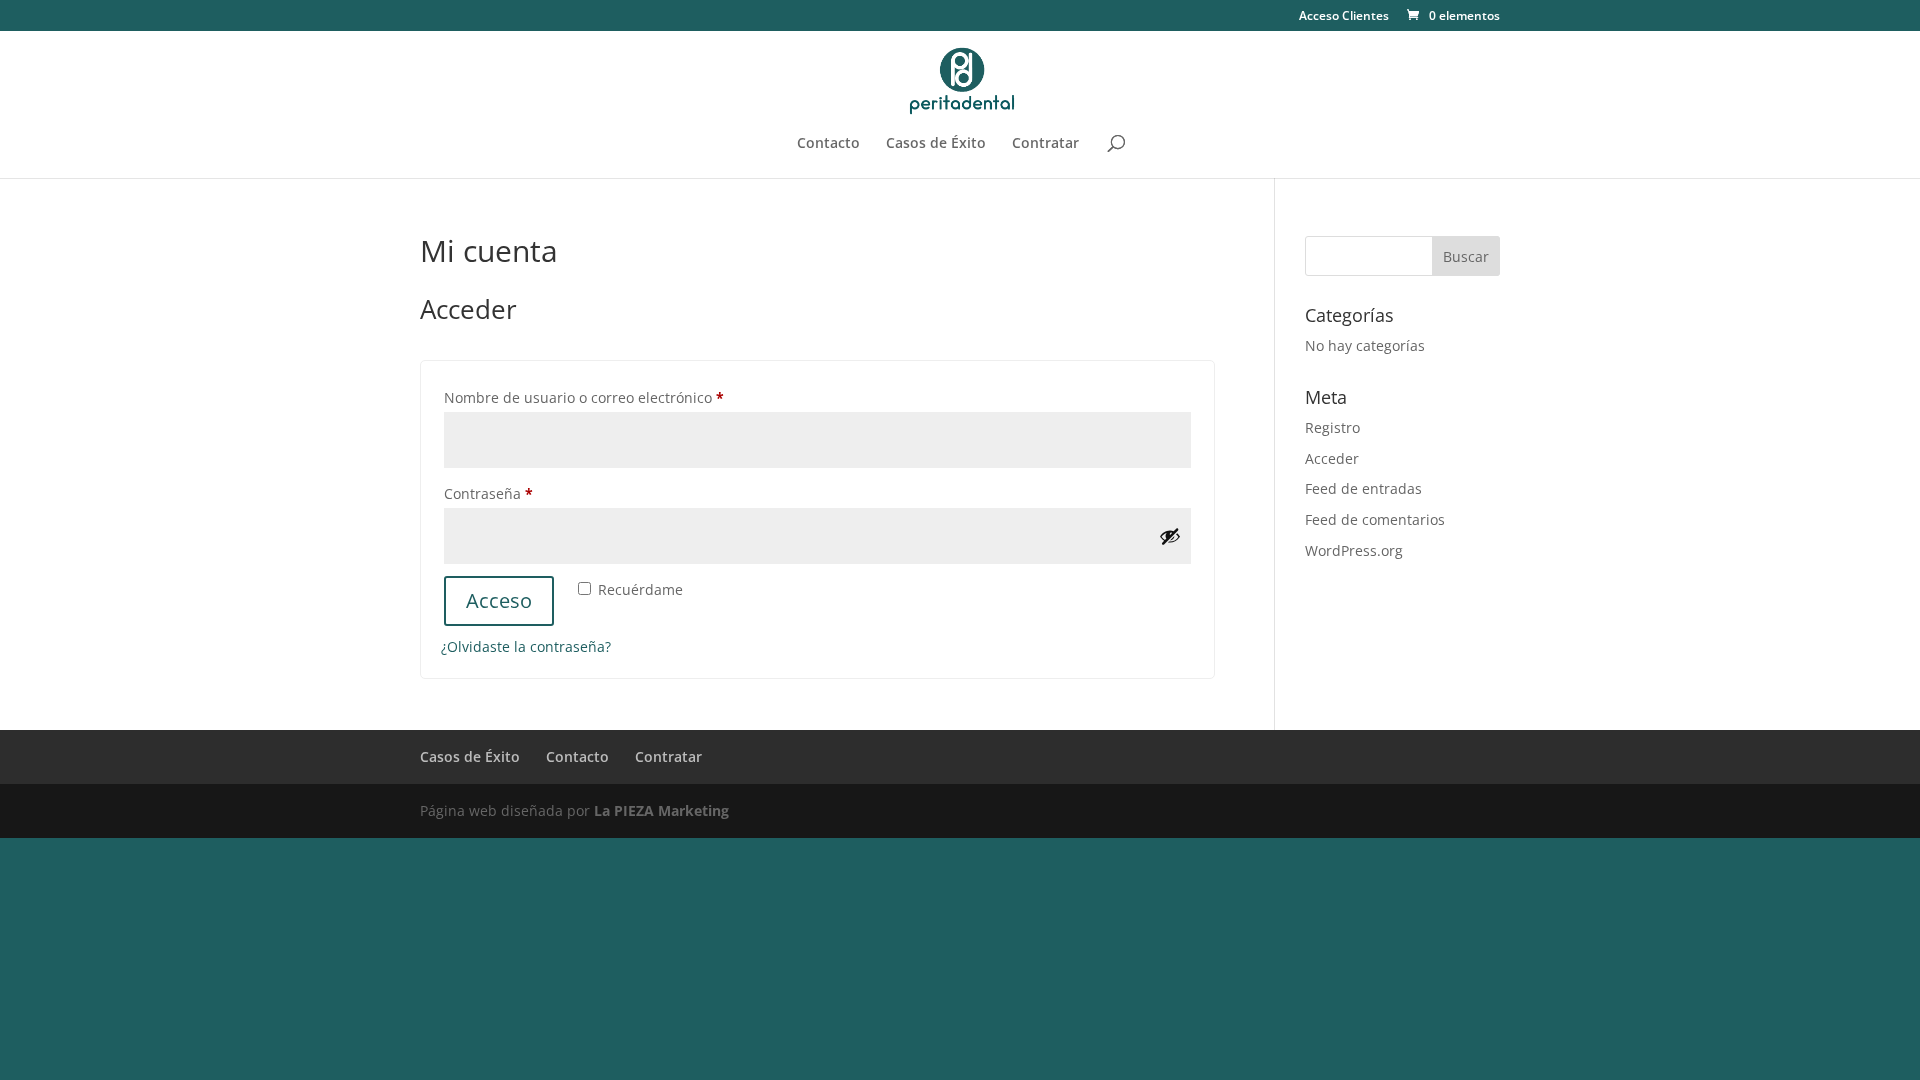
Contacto (828, 144)
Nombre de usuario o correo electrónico (621, 397)
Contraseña (525, 493)
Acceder (1332, 458)
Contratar (1045, 144)
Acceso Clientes (1344, 17)
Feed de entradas (1363, 488)
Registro (1332, 427)
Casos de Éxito (936, 144)
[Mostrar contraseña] (1170, 536)
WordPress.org (1354, 550)
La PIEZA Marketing (661, 810)
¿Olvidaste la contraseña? (526, 646)
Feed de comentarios (1375, 519)
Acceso (499, 600)
